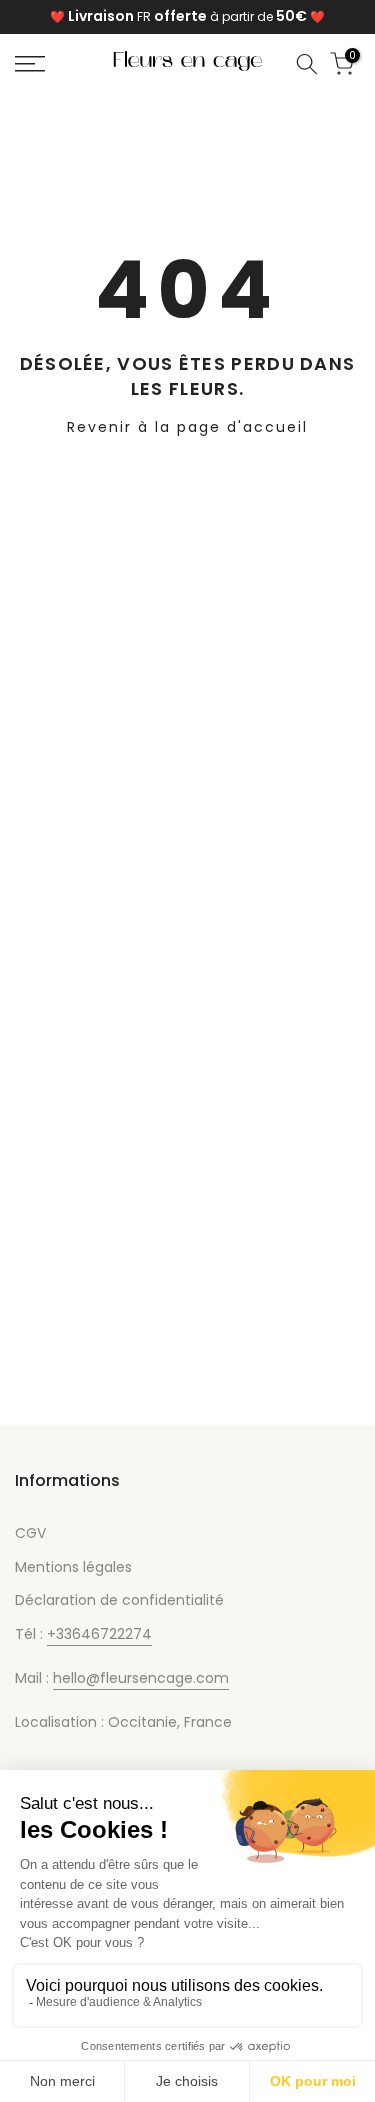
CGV (30, 1533)
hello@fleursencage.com (141, 1678)
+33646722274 (99, 1634)
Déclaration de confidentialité (119, 1600)
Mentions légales (73, 1567)
